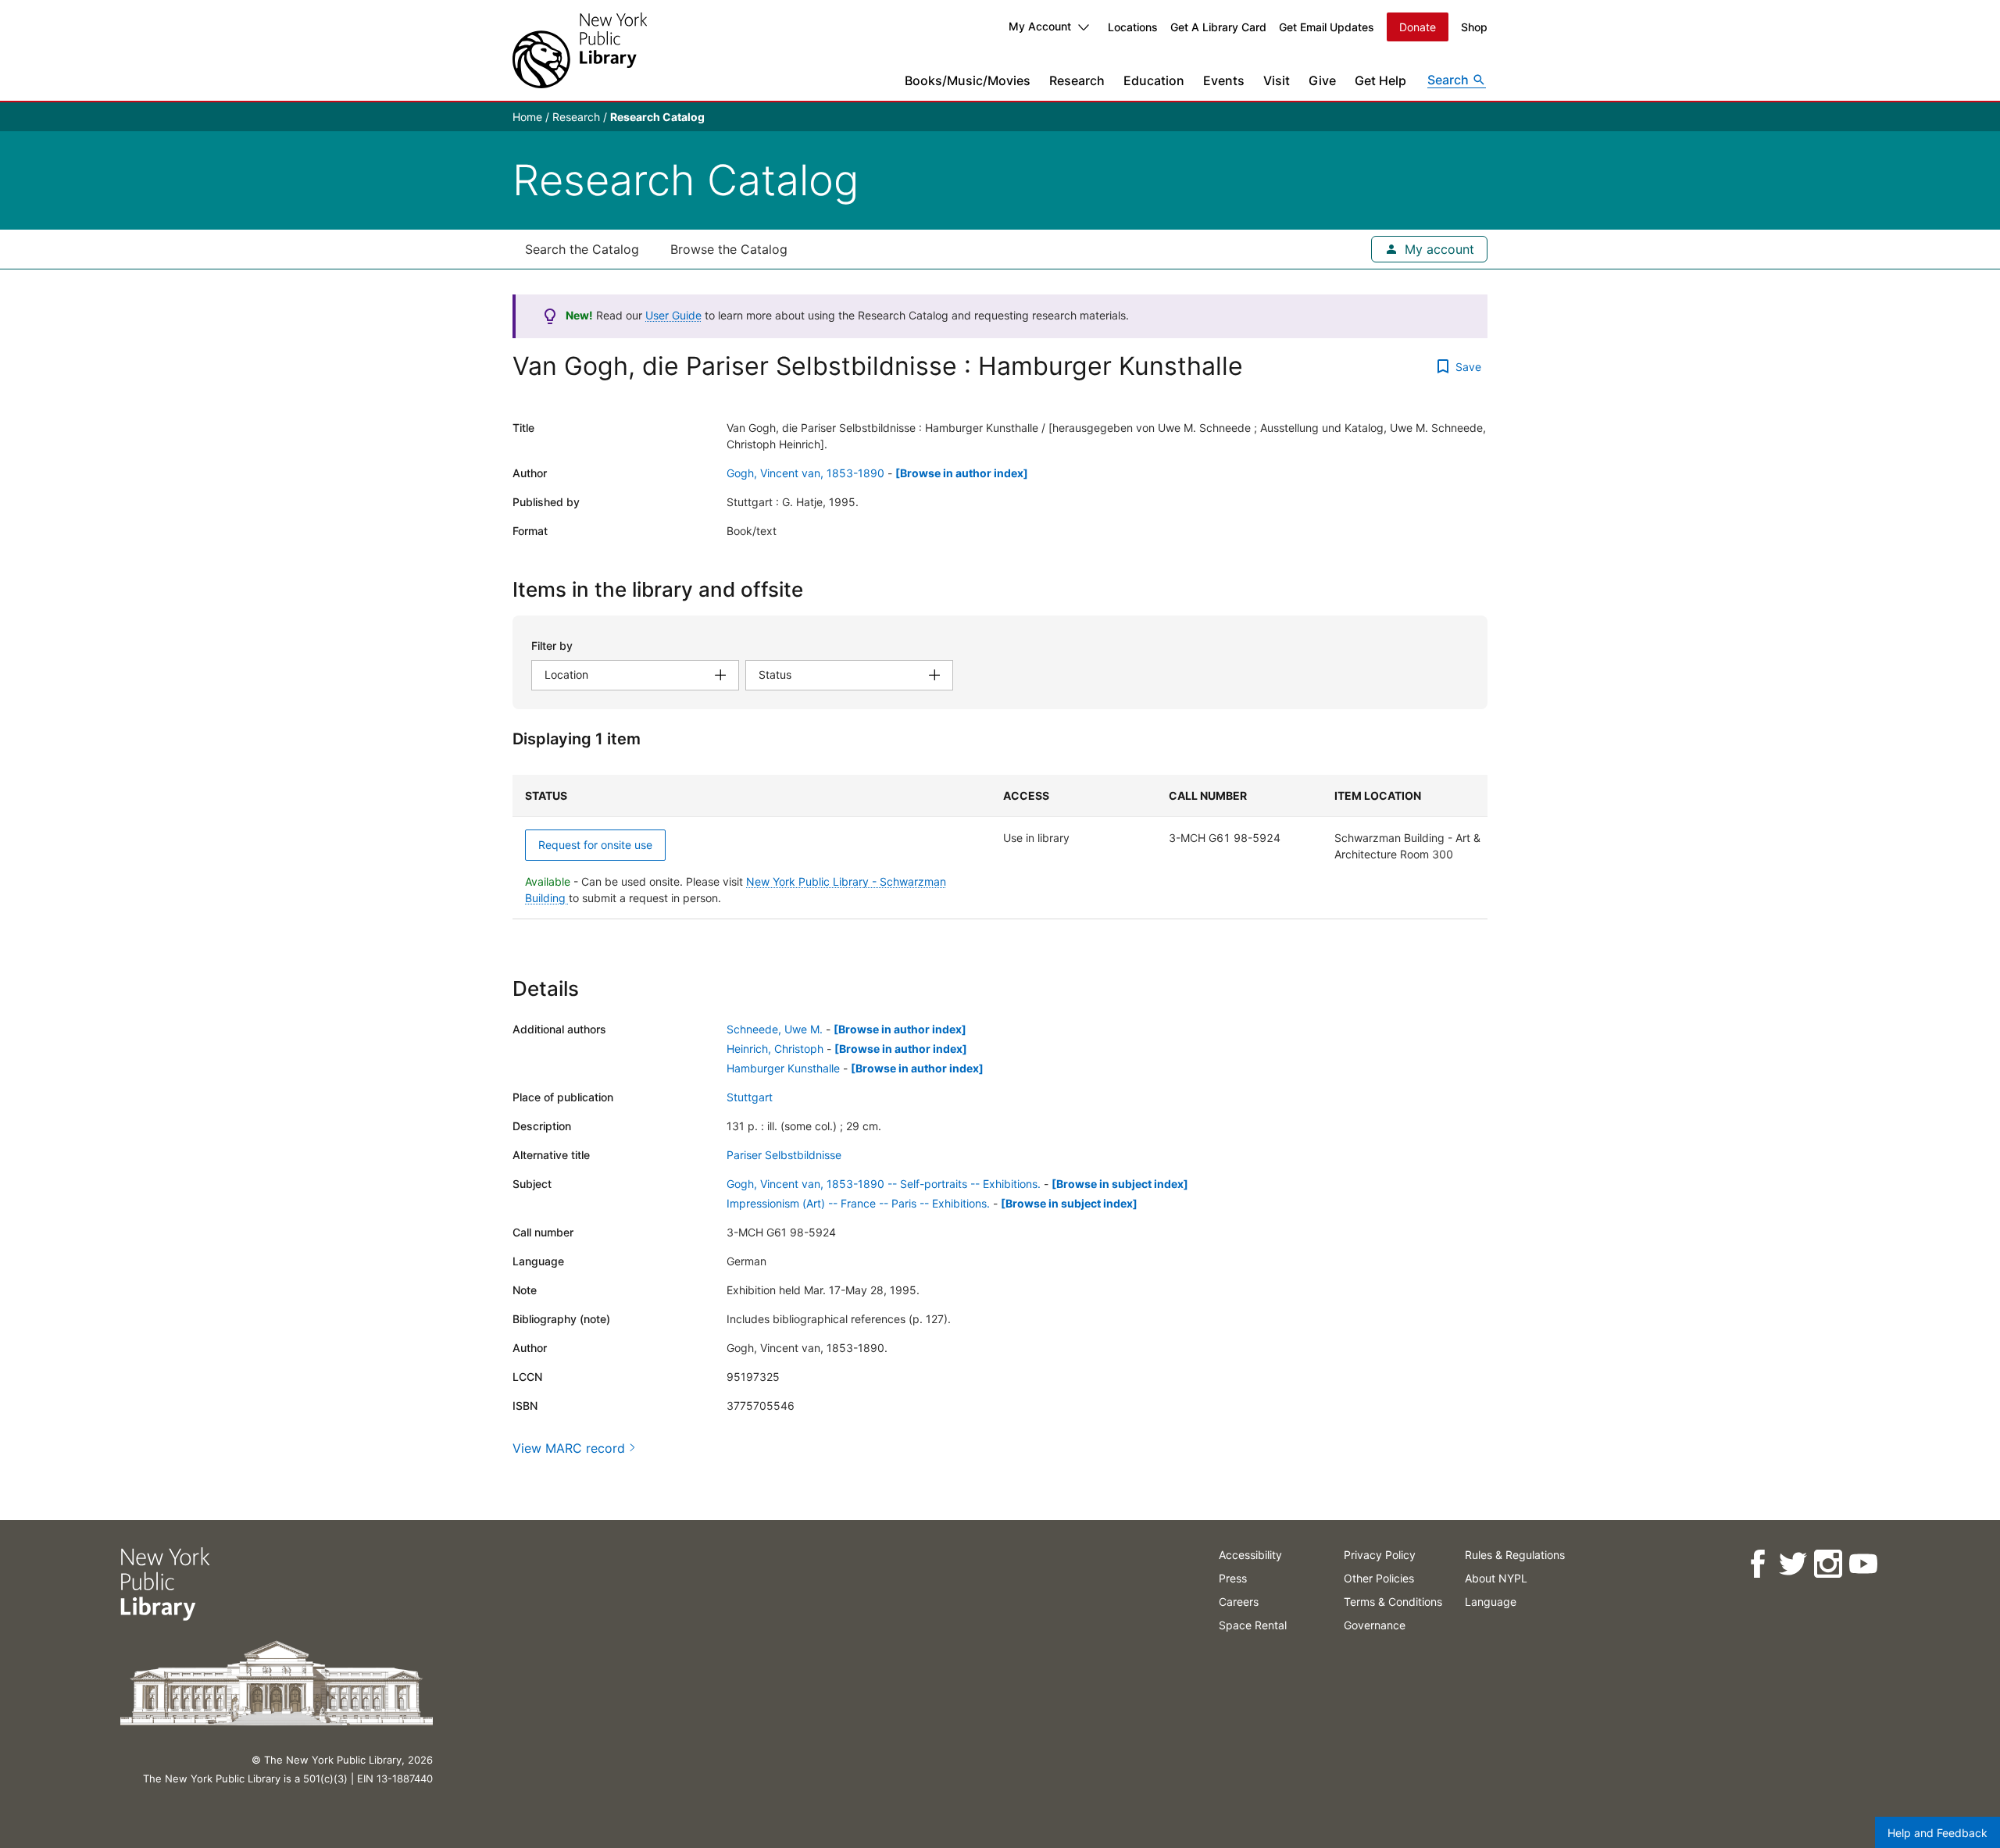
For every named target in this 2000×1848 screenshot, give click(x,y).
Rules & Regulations (1515, 1555)
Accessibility (1250, 1555)
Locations (1133, 27)
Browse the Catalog (729, 249)
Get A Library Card (1218, 27)
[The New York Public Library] (580, 50)
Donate (1418, 27)
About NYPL (1496, 1578)
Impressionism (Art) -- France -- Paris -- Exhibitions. (858, 1203)
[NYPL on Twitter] (1793, 1564)
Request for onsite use (595, 845)
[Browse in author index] (962, 473)
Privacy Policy (1380, 1555)
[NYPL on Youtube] (1863, 1564)
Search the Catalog (582, 249)
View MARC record (569, 1448)
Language (1491, 1602)
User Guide (673, 315)
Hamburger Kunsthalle (783, 1068)
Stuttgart (750, 1097)
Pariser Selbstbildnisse (784, 1155)
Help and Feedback (1937, 1833)
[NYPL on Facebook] (1757, 1564)
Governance (1375, 1625)
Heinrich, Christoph (775, 1049)
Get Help (1380, 80)
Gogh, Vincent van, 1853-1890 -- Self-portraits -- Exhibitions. (884, 1184)
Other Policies (1379, 1578)
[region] (1000, 847)
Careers (1239, 1602)
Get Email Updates (1327, 27)
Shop (1474, 27)
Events (1224, 80)
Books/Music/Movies (968, 80)
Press (1233, 1578)
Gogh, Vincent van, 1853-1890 (805, 473)
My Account (1040, 26)
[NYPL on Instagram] (1828, 1564)
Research (1077, 80)
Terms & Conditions (1393, 1602)
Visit (1277, 80)
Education (1154, 80)
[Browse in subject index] (1120, 1184)
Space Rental (1253, 1625)
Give (1322, 80)
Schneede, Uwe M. (775, 1029)
